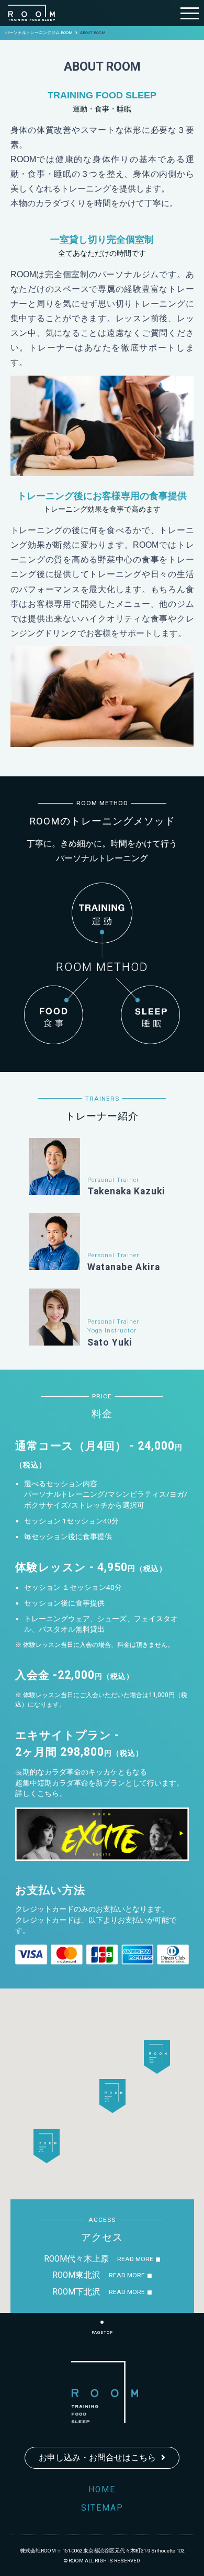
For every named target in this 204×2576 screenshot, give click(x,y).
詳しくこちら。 (41, 1793)
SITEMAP (102, 2508)
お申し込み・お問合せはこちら (97, 2458)
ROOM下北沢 (76, 2292)
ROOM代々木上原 (76, 2259)
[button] (112, 2096)
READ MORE (135, 2259)
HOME (102, 2490)
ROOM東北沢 (76, 2275)
